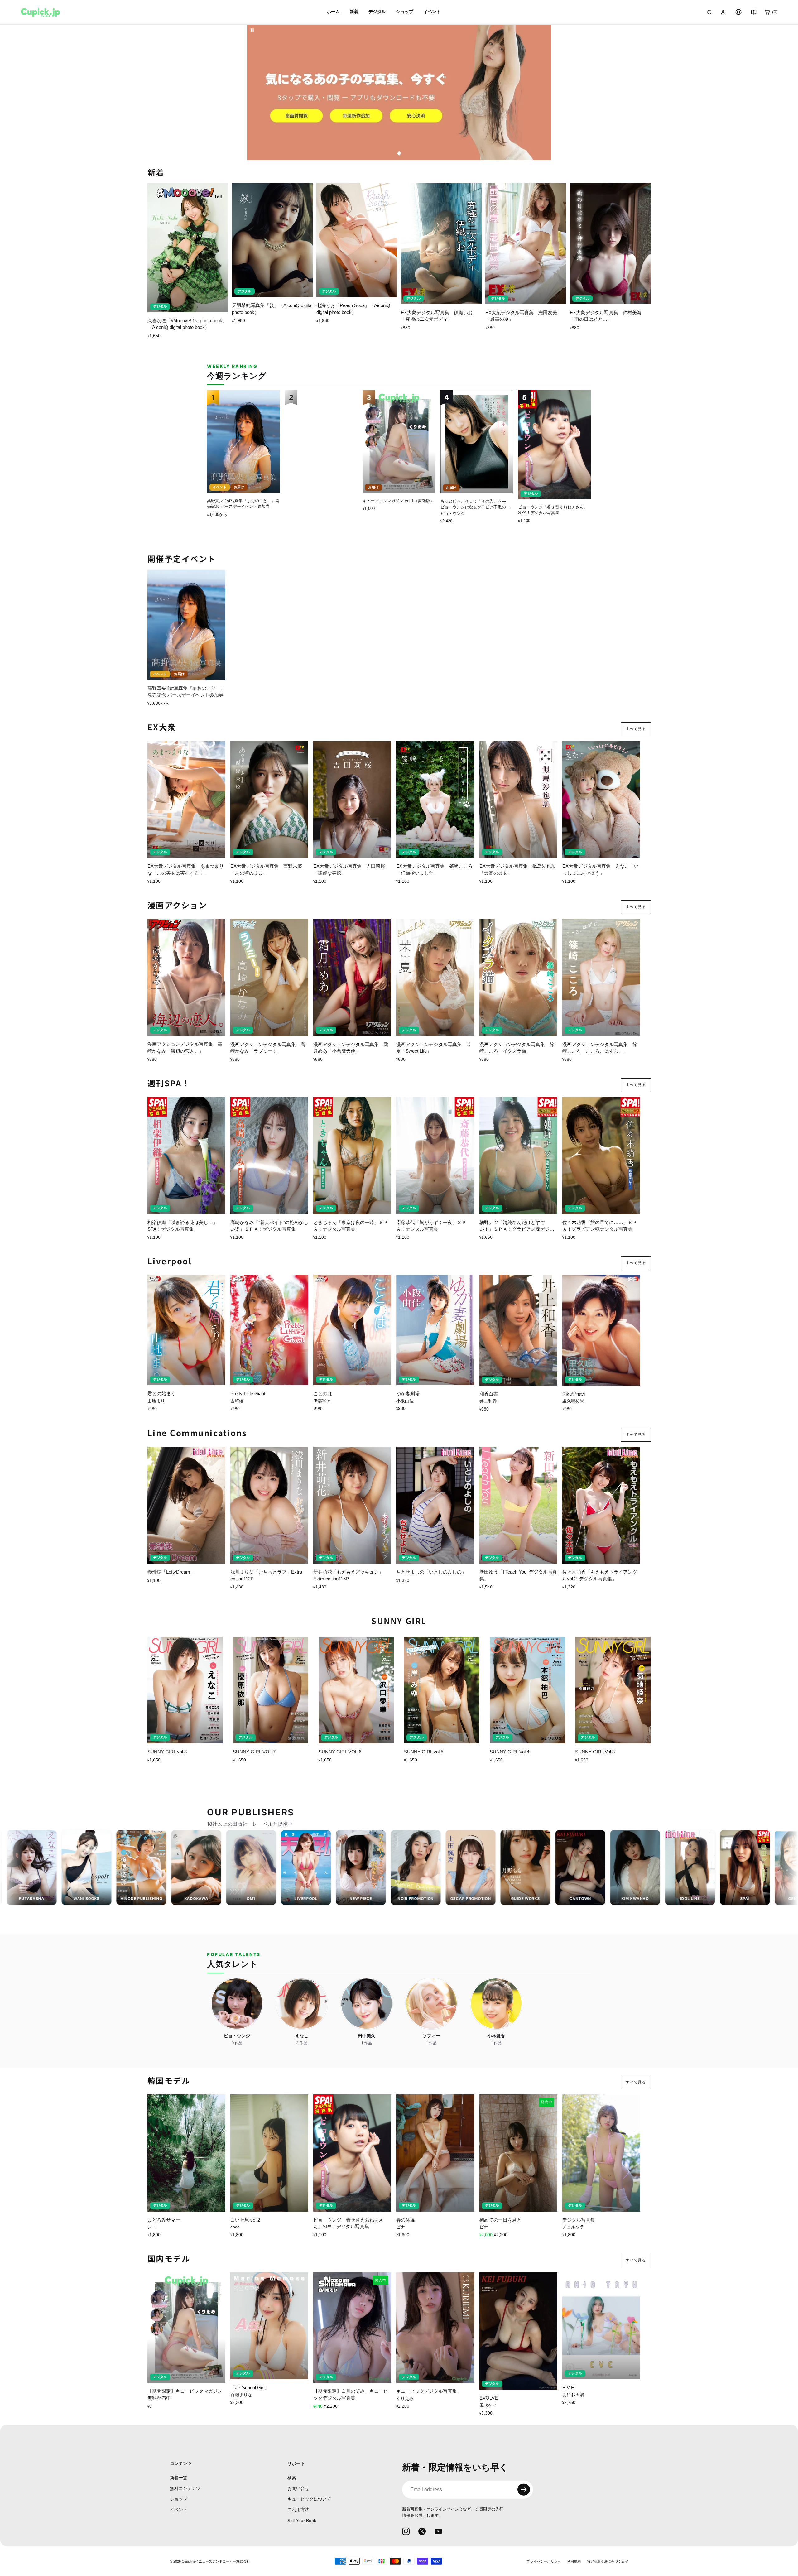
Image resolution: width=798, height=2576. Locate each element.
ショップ (179, 2499)
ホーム (333, 12)
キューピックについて (309, 2499)
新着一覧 (179, 2477)
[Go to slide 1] (399, 154)
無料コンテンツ (185, 2488)
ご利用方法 (298, 2510)
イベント (179, 2510)
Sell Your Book (302, 2520)
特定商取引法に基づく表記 (608, 2561)
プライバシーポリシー (544, 2561)
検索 (292, 2477)
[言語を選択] (738, 12)
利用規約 (574, 2561)
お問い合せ (298, 2488)
